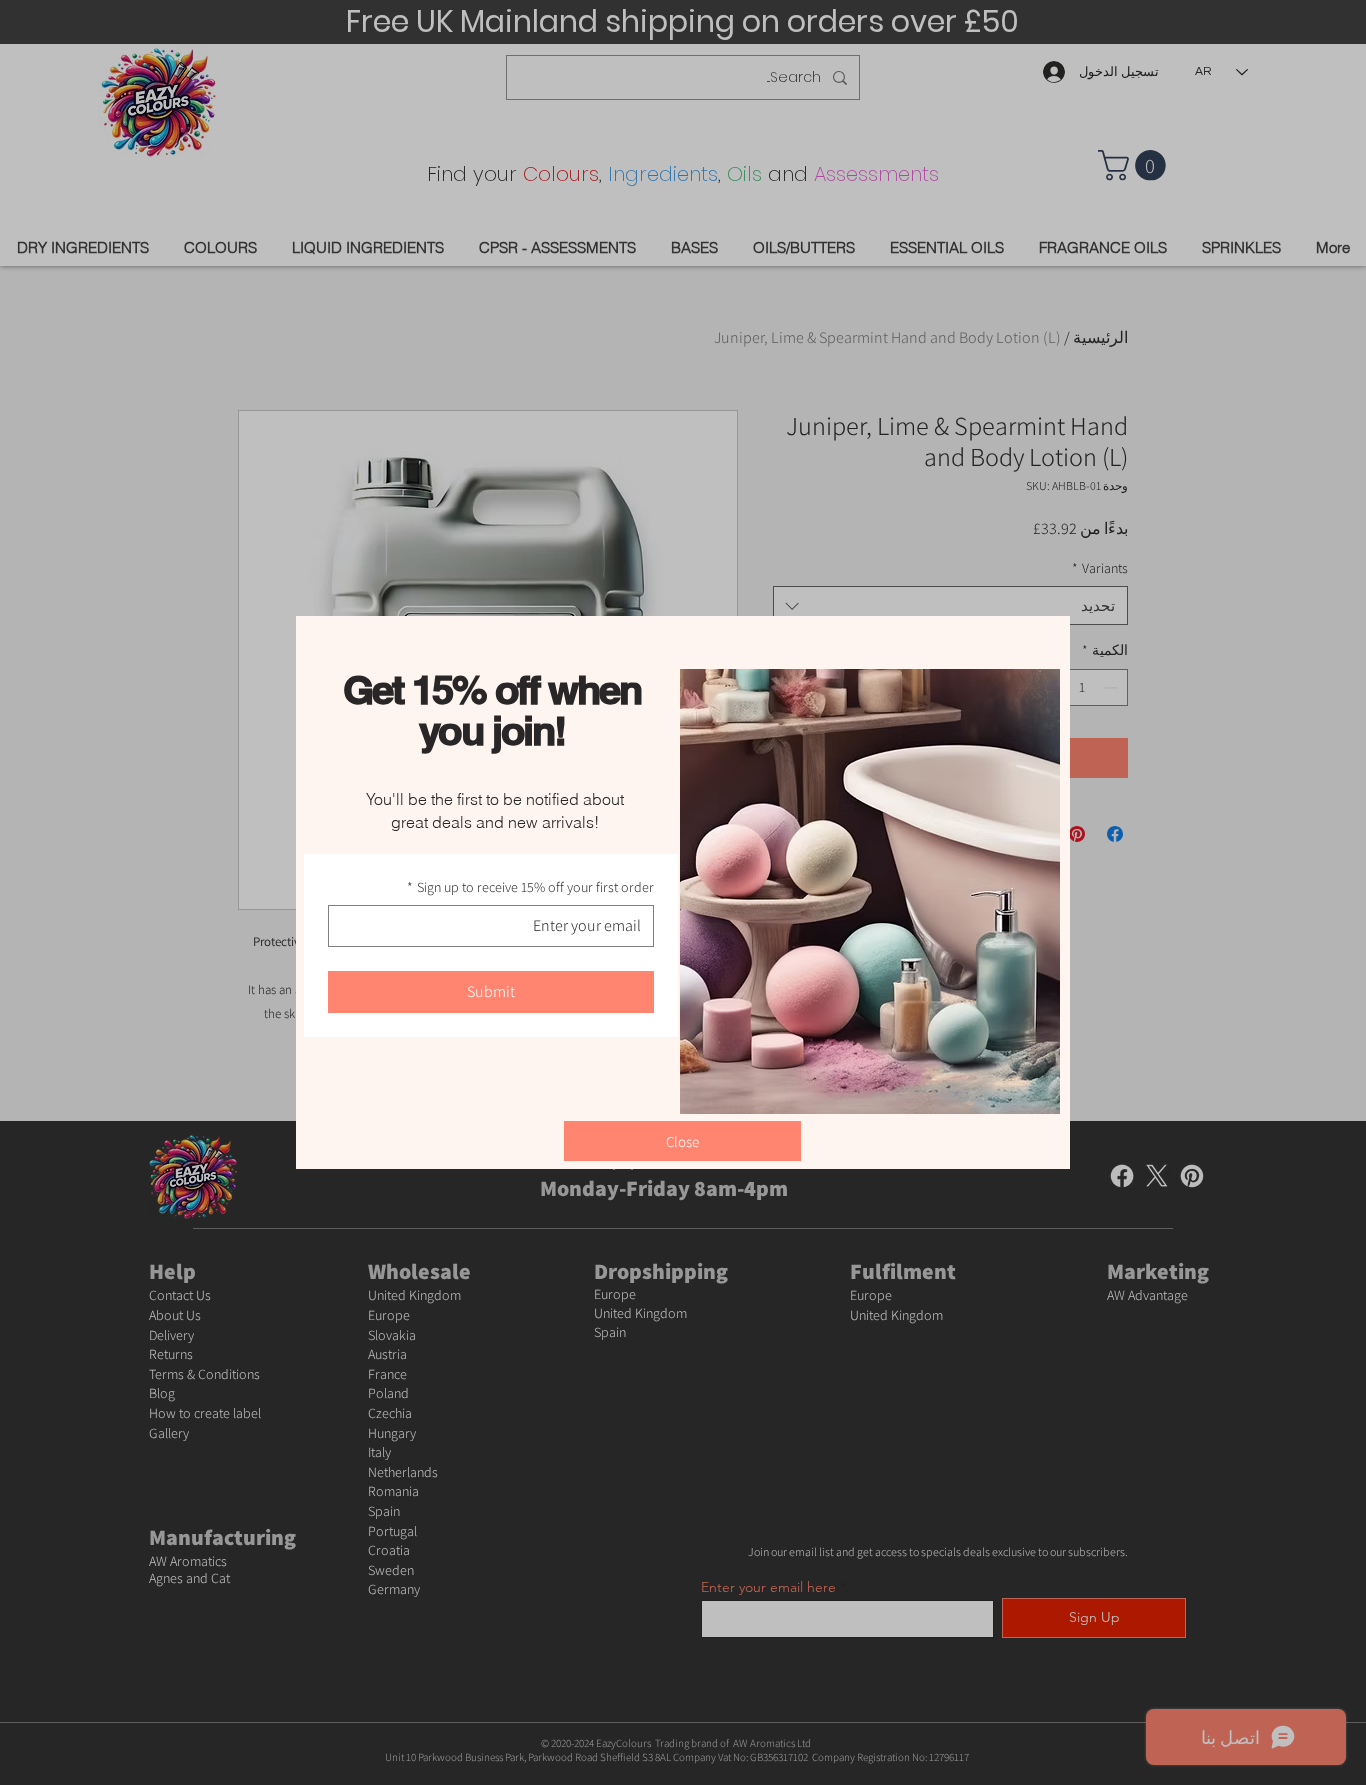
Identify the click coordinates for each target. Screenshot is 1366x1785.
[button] (682, 1141)
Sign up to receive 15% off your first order (530, 887)
